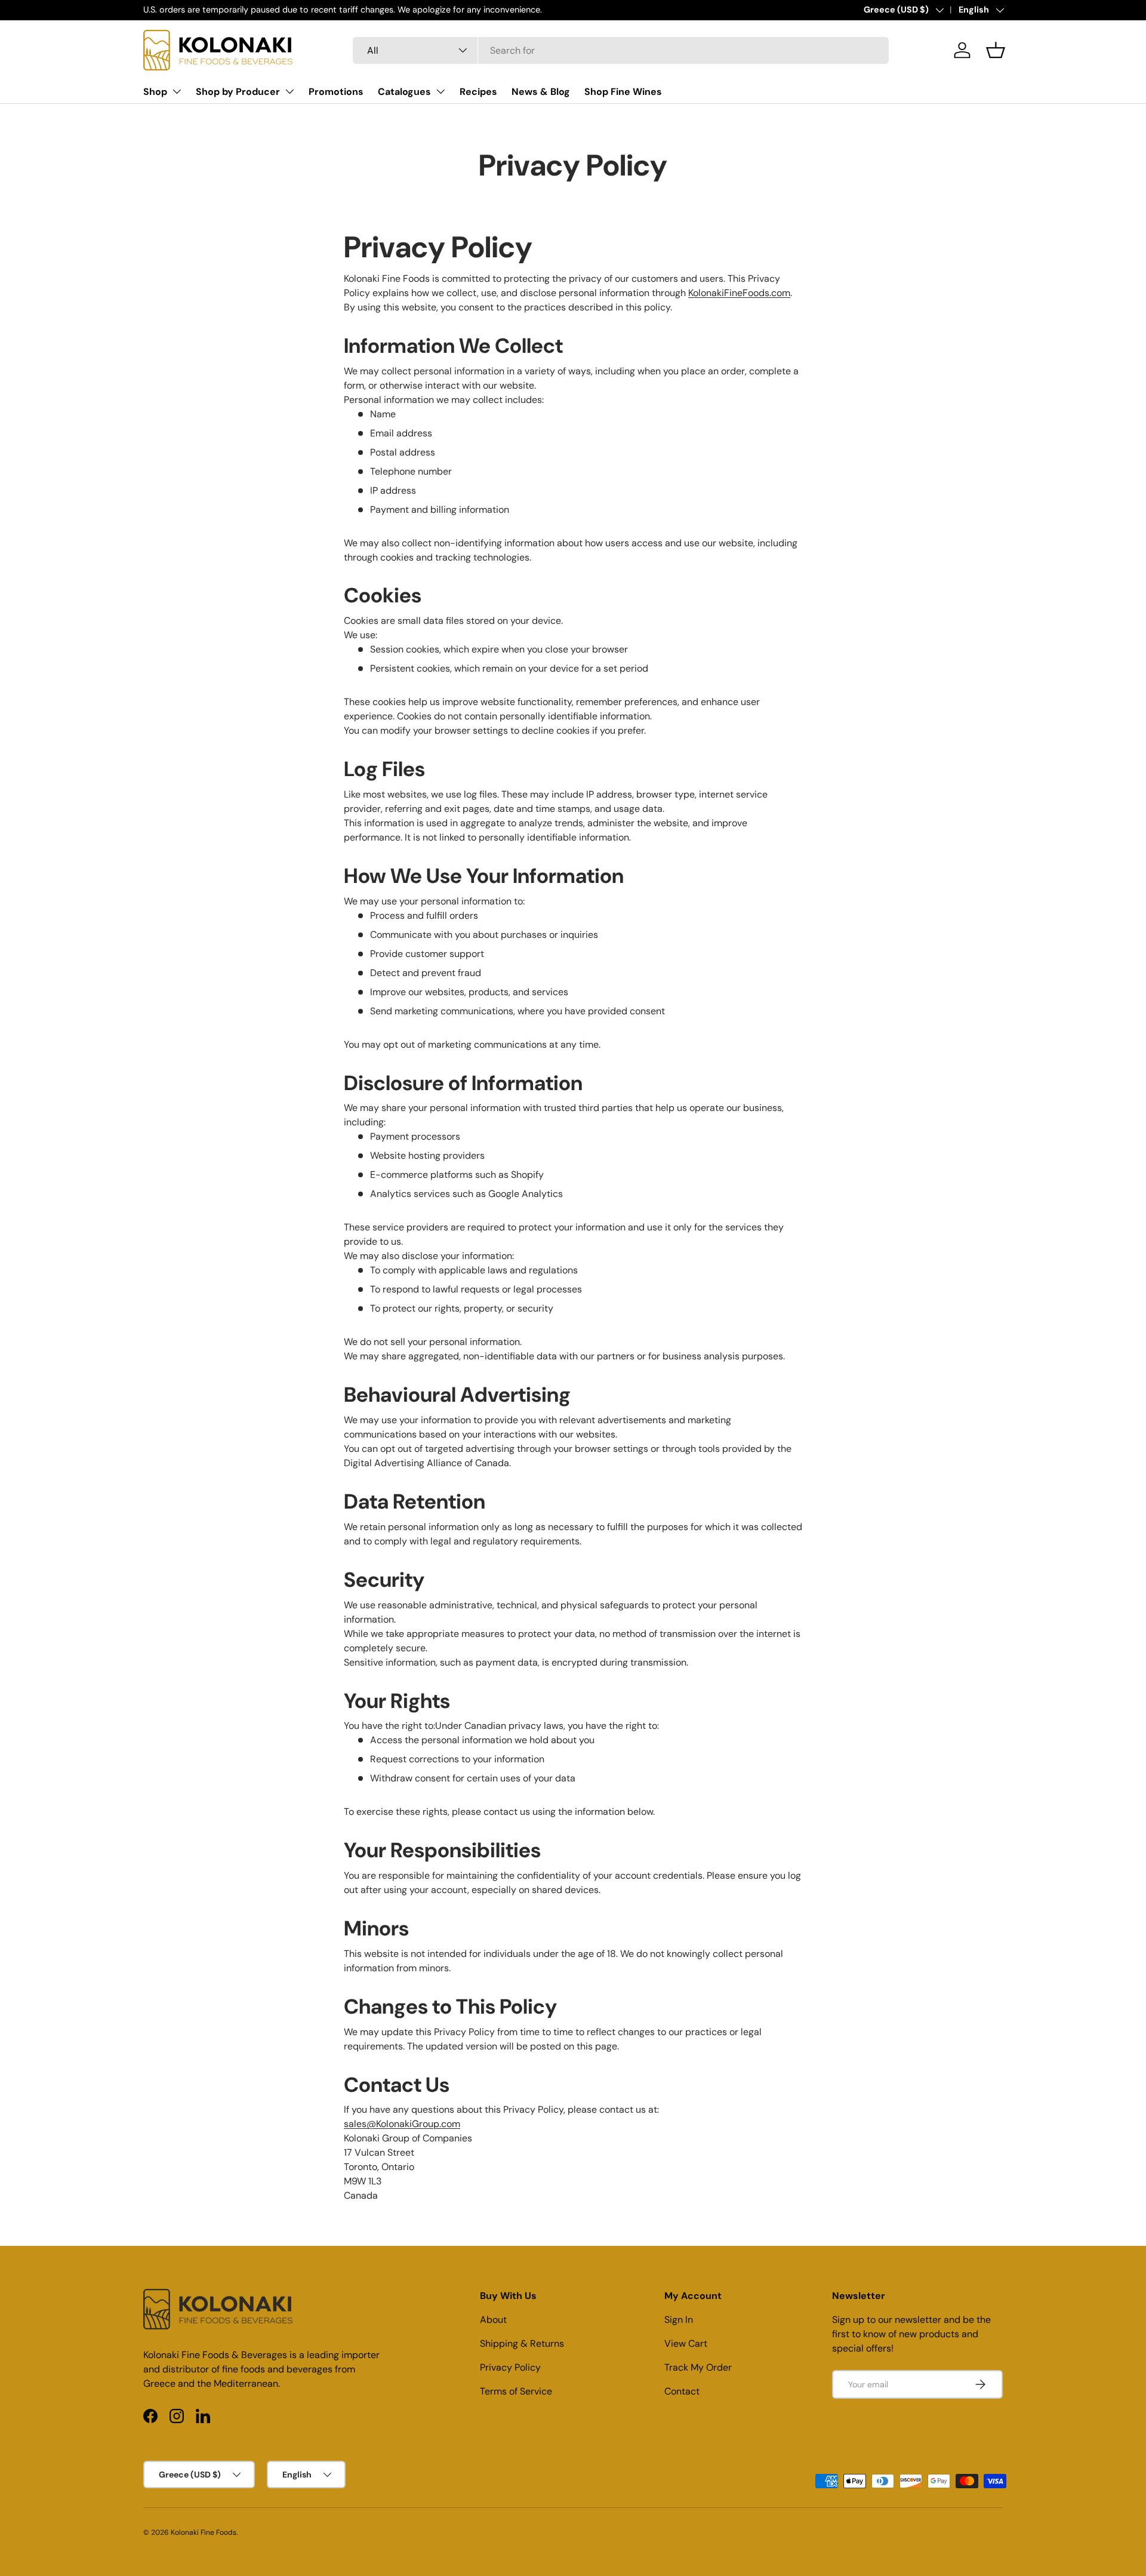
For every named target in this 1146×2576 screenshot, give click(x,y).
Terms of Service (516, 2391)
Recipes (478, 92)
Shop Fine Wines (623, 92)
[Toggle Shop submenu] (177, 91)
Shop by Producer (238, 92)
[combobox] (621, 50)
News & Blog (541, 92)
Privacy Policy (510, 2367)
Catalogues (404, 92)
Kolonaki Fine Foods (204, 2532)
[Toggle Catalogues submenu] (440, 91)
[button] (996, 50)
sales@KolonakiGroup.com (402, 2124)
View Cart (686, 2343)
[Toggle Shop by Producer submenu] (289, 91)
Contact (682, 2391)
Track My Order (698, 2367)
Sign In (679, 2320)
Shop (155, 92)
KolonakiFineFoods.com (739, 293)
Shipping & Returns (522, 2343)
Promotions (336, 92)
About (493, 2320)
